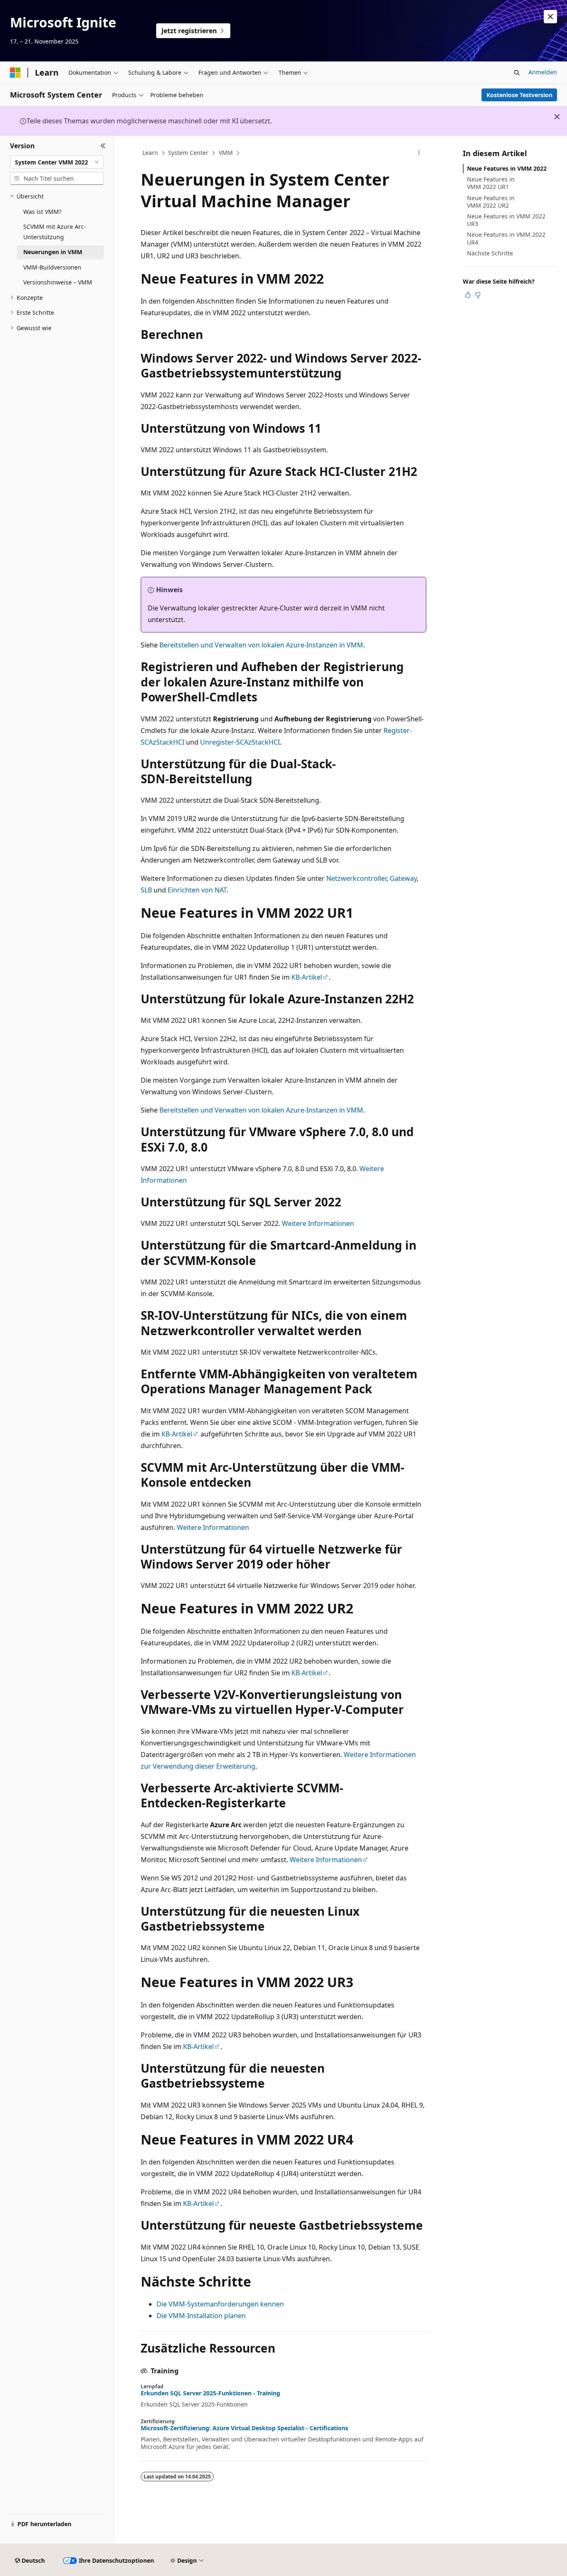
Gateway (403, 878)
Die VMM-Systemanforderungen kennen (220, 2304)
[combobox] (57, 162)
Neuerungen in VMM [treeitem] (53, 252)
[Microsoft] (15, 73)
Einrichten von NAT (197, 890)
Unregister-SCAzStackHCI (240, 742)
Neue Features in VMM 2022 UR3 (506, 220)
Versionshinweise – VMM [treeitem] (58, 282)
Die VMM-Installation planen (201, 2316)
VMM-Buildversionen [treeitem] (52, 267)
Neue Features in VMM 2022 (507, 168)
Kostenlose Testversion (519, 95)
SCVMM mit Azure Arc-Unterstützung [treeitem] (55, 232)
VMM (226, 153)
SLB (146, 890)
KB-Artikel (307, 977)
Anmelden (543, 72)
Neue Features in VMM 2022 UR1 (491, 183)
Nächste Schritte (490, 253)
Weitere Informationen (318, 1223)
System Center (188, 153)
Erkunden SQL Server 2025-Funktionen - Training (210, 2393)
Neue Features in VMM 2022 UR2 (491, 202)
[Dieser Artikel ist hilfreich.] (468, 295)
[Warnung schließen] (550, 17)
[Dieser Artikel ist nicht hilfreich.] (478, 295)
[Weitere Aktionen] (419, 153)
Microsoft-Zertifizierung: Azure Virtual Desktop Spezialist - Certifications (244, 2428)
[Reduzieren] (103, 146)
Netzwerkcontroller (356, 878)
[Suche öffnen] (517, 73)
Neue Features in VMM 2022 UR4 (506, 238)
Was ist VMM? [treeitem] (42, 212)
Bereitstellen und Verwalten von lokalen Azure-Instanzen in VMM (261, 645)
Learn (150, 153)
